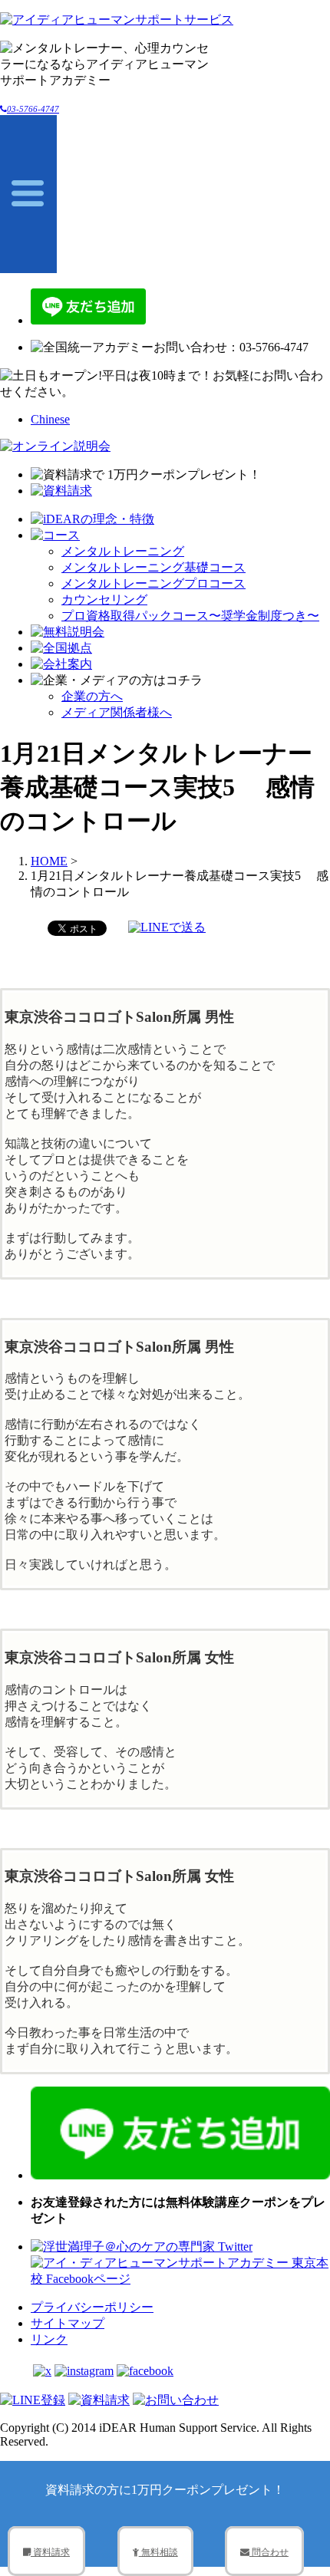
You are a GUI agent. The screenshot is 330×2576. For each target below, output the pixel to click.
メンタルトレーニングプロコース (153, 583)
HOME (49, 861)
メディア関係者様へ (117, 712)
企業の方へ (92, 696)
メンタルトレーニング (123, 551)
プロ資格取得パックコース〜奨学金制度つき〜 (190, 616)
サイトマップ (68, 2323)
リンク (49, 2339)
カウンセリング (104, 600)
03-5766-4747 (33, 109)
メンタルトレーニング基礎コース (153, 567)
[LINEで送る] (167, 927)
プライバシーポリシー (92, 2307)
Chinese (50, 419)
